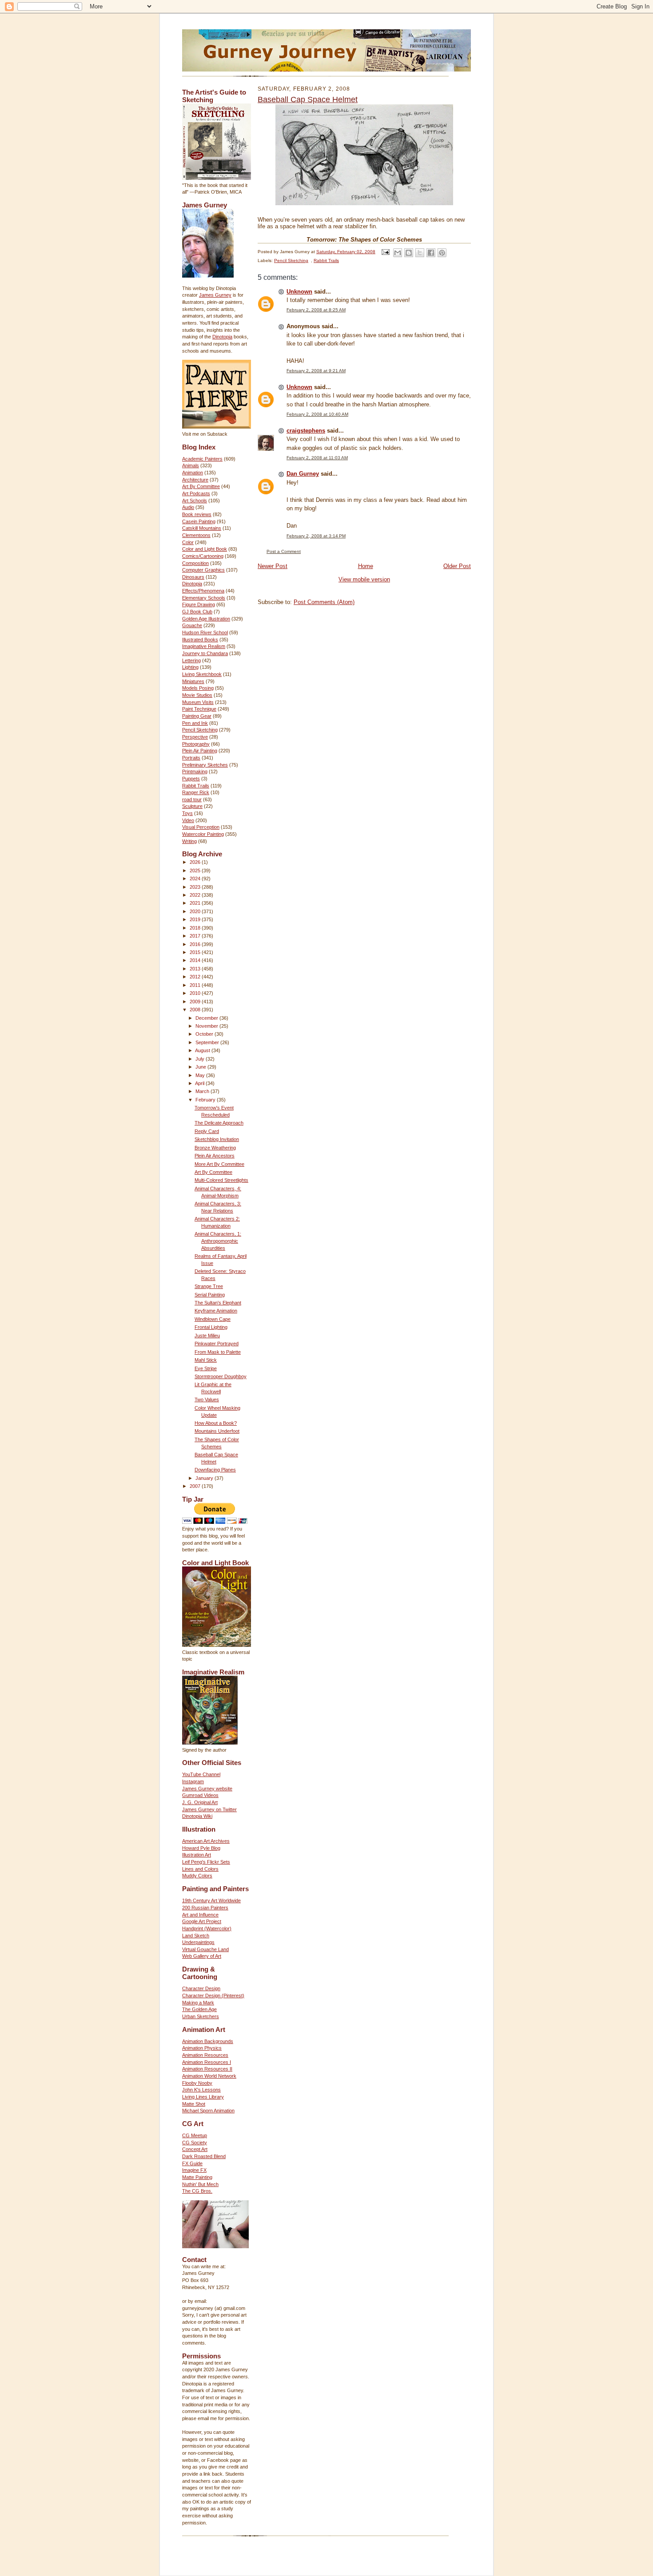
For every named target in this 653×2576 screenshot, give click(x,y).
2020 (196, 911)
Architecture (195, 480)
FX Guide (192, 2163)
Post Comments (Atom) (324, 602)
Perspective (195, 737)
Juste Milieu (207, 1336)
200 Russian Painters (205, 1908)
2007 (196, 1486)
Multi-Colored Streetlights (221, 1180)
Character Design (201, 1988)
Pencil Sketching (200, 730)
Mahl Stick (206, 1360)
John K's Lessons (201, 2090)
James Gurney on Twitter (209, 1809)
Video (188, 820)
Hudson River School (205, 632)
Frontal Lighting (211, 1327)
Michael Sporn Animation (208, 2111)
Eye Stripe (206, 1368)
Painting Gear (197, 716)
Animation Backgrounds (208, 2041)
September (208, 1042)
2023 (196, 887)
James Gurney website (207, 1789)
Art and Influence (200, 1915)
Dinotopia (222, 337)
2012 (196, 977)
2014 (196, 960)
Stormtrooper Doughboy (221, 1376)
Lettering (191, 660)
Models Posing (198, 688)
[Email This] (398, 253)
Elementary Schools (204, 598)
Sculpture (192, 806)
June (201, 1067)
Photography (196, 744)
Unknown (299, 292)
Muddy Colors (197, 1876)
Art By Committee (201, 486)
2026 (196, 862)
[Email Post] (385, 252)
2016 (196, 944)
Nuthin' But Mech (200, 2184)
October (205, 1034)
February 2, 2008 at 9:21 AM (316, 371)
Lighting (190, 667)
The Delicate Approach (219, 1123)
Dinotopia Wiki (197, 1816)
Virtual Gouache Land (205, 1949)
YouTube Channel (201, 1774)
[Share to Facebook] (431, 253)
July (201, 1059)
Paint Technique (199, 709)
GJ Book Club (197, 612)
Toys (187, 813)
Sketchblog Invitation (217, 1139)
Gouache (192, 625)
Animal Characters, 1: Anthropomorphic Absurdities (218, 1241)
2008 (196, 1010)
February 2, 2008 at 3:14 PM (316, 536)
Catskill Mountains (202, 528)
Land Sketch (196, 1936)
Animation (193, 473)
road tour (192, 799)
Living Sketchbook (202, 674)
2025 (196, 871)
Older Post (457, 566)
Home (366, 566)
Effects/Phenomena (203, 591)
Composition (195, 563)
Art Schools (195, 501)
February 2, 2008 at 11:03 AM (317, 458)
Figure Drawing (199, 604)
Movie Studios (197, 695)
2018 (196, 928)
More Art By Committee (219, 1164)
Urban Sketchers (201, 2016)
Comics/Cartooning (203, 556)
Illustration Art (197, 1855)
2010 (196, 993)
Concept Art (195, 2149)
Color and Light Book (205, 549)
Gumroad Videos (200, 1795)
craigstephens (306, 431)
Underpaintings (198, 1942)
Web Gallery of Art (202, 1956)
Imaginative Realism (204, 646)
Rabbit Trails (196, 786)
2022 (196, 895)
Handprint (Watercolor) (207, 1928)
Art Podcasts (196, 493)
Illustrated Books (200, 640)
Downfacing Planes (215, 1470)
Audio (188, 507)
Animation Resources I (207, 2062)
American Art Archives (206, 1841)
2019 (196, 919)
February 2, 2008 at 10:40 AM (317, 414)
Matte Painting (197, 2177)
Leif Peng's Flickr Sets (206, 1862)
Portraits (191, 758)
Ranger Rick (196, 792)
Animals (191, 465)
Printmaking (195, 771)
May (201, 1075)
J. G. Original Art (200, 1802)
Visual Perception (201, 827)
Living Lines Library (203, 2097)
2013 (196, 969)
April (200, 1083)
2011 (196, 985)
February (206, 1100)
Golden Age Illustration (206, 619)
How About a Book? (216, 1423)
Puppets (191, 779)
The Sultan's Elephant (218, 1303)
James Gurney (215, 295)
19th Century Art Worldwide (211, 1900)
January (205, 1478)
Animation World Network (209, 2076)
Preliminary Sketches (205, 765)
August (203, 1050)
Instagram (193, 1781)
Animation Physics (202, 2048)
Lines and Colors (200, 1869)
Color (188, 542)
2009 (196, 1002)
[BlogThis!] (409, 253)
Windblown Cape (213, 1319)
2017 (196, 936)
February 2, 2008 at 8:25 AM (316, 310)
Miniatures (193, 681)
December (207, 1018)
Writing (189, 841)
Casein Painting (199, 521)
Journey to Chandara (205, 653)
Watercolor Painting (203, 834)
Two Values (207, 1399)
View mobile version (364, 579)
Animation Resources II (207, 2069)
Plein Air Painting (200, 751)
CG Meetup (195, 2135)
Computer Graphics (203, 570)
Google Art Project (202, 1921)
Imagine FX (194, 2170)
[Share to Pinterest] (442, 253)
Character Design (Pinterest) (213, 1996)
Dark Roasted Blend (204, 2156)
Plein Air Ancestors (215, 1156)
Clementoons (196, 535)
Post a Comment (284, 551)
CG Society (195, 2143)
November (207, 1026)
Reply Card (207, 1131)
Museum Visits (198, 702)
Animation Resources (205, 2055)
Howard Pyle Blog (201, 1848)
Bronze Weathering (215, 1148)
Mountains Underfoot (217, 1431)
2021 (196, 903)
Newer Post (273, 566)
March (203, 1091)
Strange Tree (209, 1286)
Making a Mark (198, 2003)
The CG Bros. (197, 2191)
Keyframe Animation (216, 1311)
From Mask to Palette (218, 1352)
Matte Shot (194, 2104)
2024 (196, 879)
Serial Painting (210, 1295)
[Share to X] (420, 253)
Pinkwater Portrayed (217, 1344)
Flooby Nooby (197, 2083)
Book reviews (197, 514)
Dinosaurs (193, 577)
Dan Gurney (303, 474)
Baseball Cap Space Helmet (308, 99)
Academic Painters (202, 459)
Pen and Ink (195, 723)
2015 (196, 952)
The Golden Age (199, 2009)
